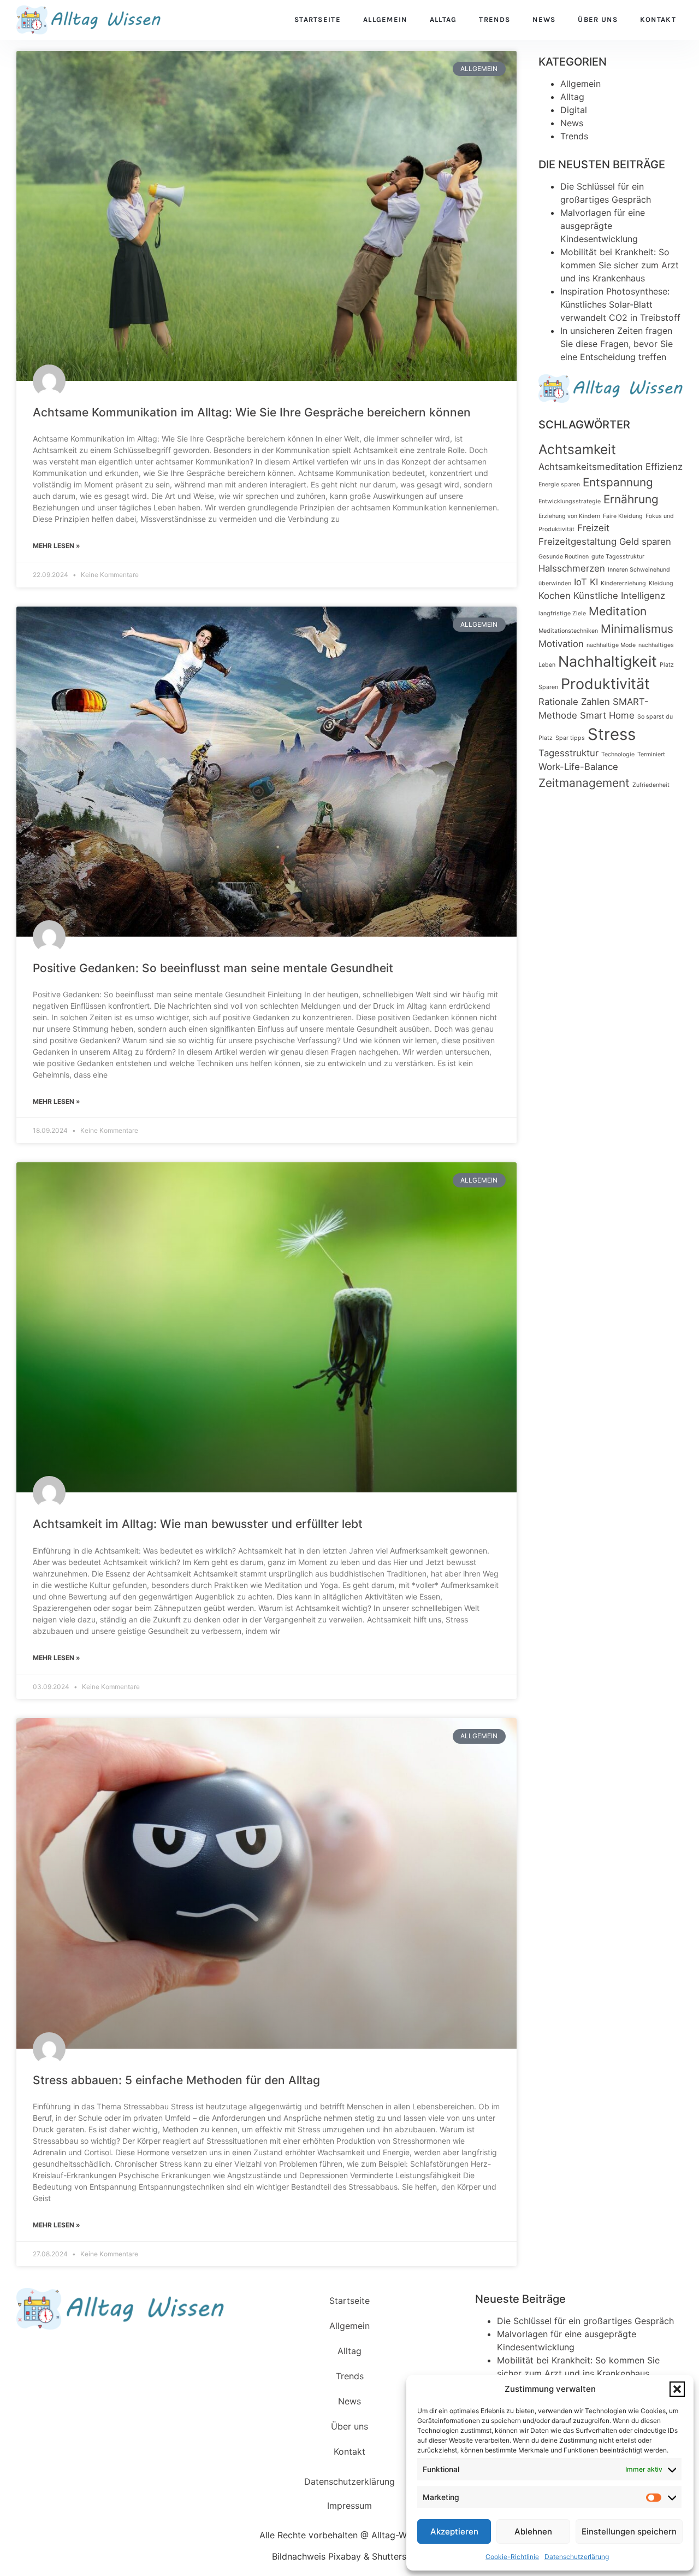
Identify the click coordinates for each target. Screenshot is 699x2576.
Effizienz (664, 467)
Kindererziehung (623, 583)
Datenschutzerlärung (577, 2557)
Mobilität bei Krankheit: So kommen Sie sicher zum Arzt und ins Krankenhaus (620, 265)
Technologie (618, 754)
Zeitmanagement (584, 783)
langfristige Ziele (562, 613)
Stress (612, 734)
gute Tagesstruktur (618, 557)
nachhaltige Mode (611, 645)
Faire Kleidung (623, 516)
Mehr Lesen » (57, 546)
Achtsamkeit (577, 449)
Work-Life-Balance (578, 767)
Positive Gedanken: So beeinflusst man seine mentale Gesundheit (213, 968)
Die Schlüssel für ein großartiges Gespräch (585, 2321)
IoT (580, 582)
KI (594, 582)
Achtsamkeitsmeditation (591, 467)
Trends (494, 19)
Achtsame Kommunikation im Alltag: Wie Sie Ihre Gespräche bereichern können (252, 412)
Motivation (561, 644)
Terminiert (651, 754)
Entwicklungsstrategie (570, 501)
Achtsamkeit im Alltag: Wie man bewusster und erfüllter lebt (198, 1524)
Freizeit (593, 528)
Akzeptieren (454, 2531)
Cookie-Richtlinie (512, 2557)
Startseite (318, 19)
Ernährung (631, 499)
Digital (574, 110)
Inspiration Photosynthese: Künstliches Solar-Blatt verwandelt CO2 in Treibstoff (620, 304)
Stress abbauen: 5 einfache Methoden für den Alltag (176, 2080)
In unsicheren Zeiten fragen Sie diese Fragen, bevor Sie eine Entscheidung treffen (617, 344)
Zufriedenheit (651, 785)
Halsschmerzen (572, 568)
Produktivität (605, 684)
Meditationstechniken (568, 631)
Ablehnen (533, 2531)
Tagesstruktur (568, 753)
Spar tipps (570, 738)
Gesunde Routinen (564, 557)
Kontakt (658, 19)
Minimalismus (637, 629)
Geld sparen (645, 542)
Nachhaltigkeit (608, 661)
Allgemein (385, 19)
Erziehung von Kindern (569, 516)
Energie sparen (559, 484)
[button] (677, 2389)
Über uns (597, 19)
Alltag (443, 19)
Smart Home (607, 715)
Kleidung (661, 583)
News (544, 19)
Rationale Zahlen (574, 702)
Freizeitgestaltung (577, 542)
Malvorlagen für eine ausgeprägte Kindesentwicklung (603, 226)
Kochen (555, 596)
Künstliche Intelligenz (619, 596)
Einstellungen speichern (629, 2531)
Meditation (618, 611)
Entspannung (618, 482)
